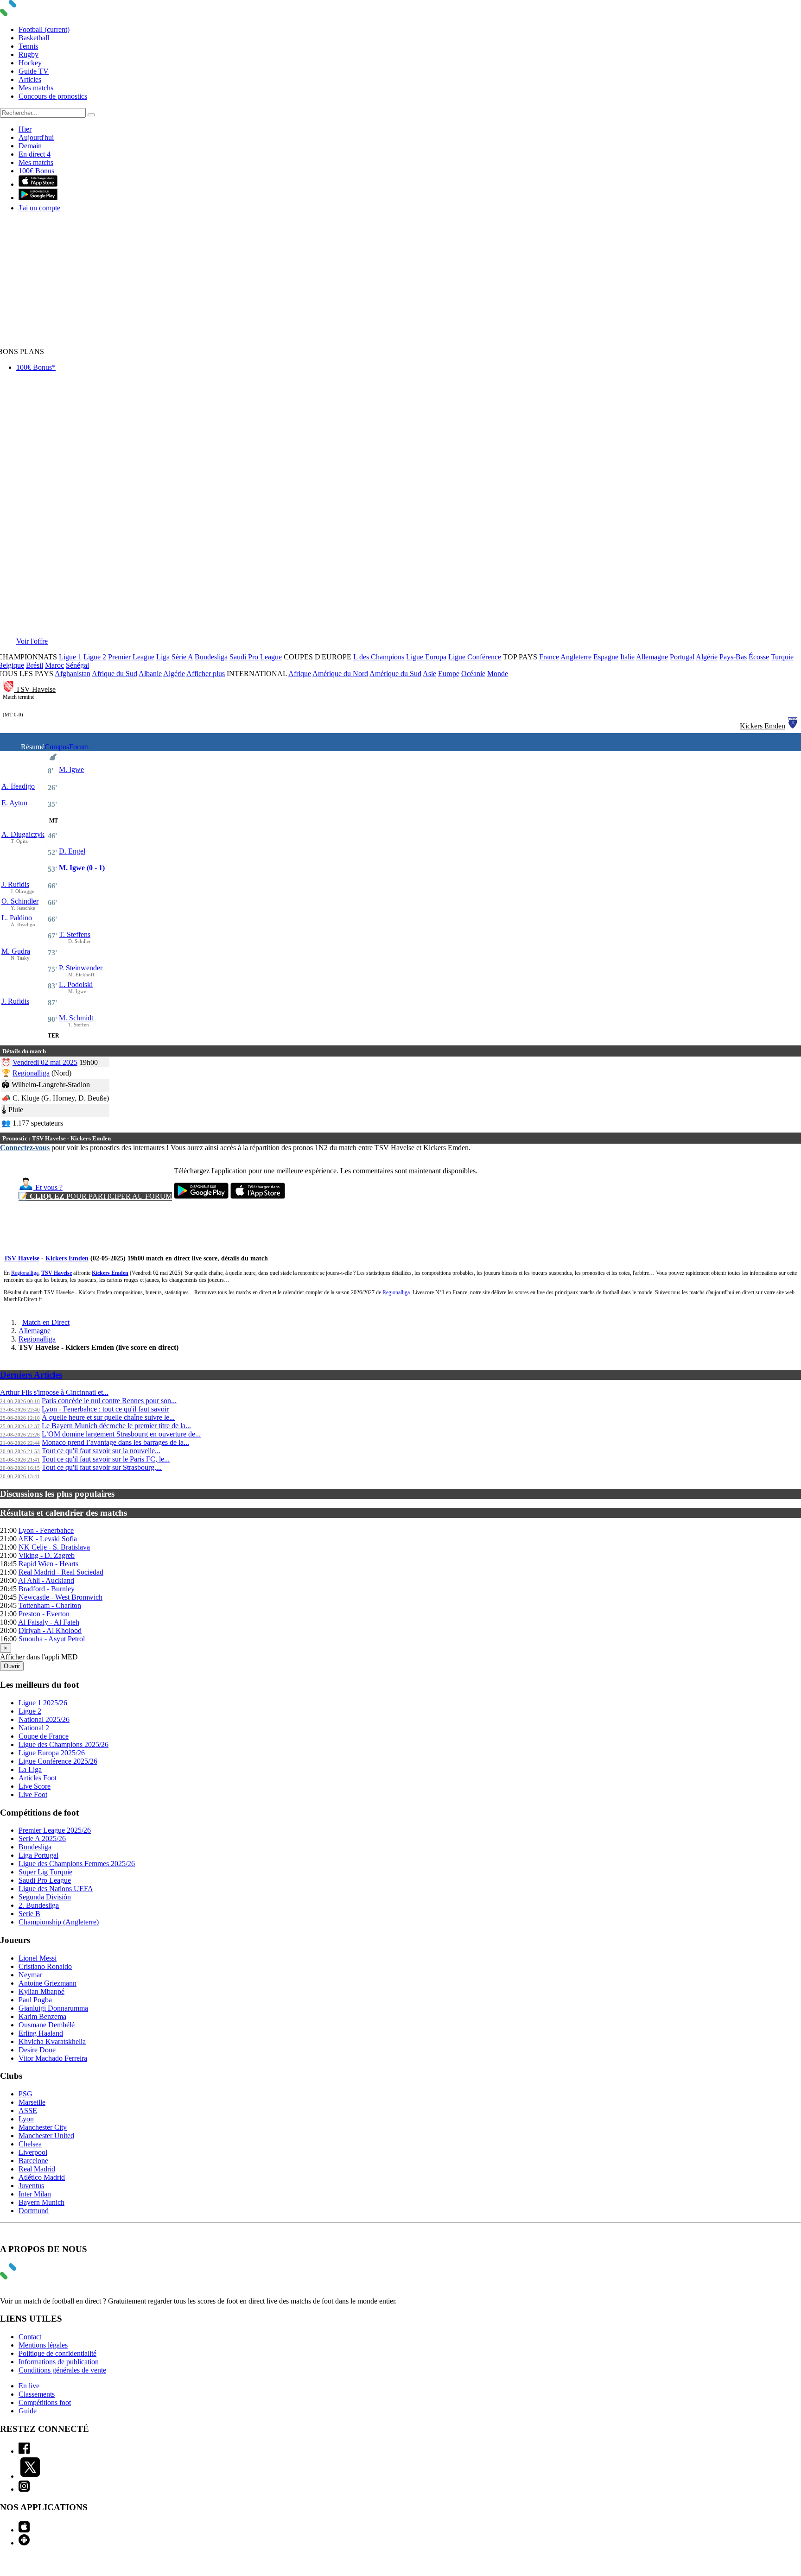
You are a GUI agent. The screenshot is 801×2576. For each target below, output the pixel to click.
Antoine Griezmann (48, 1983)
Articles (30, 79)
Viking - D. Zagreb (47, 1555)
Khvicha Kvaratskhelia (52, 2041)
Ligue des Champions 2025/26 (64, 1744)
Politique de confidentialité (57, 2353)
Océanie (473, 674)
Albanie (150, 674)
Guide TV (34, 71)
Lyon (26, 2119)
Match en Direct (46, 1322)
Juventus (31, 2186)
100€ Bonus (36, 171)
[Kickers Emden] (793, 726)
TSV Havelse (36, 689)
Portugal (682, 657)
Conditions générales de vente (62, 2370)
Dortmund (34, 2211)
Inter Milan (35, 2194)
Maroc (54, 665)
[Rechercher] (91, 115)
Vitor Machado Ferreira (53, 2058)
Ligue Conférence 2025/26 (58, 1761)
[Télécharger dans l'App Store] (38, 184)
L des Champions (379, 657)
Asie (429, 674)
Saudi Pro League (256, 657)
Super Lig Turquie (45, 1872)
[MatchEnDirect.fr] (30, 14)
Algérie (707, 657)
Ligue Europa (426, 657)
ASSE (28, 2111)
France (549, 657)
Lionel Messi (38, 1958)
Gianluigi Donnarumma (53, 2008)
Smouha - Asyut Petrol (52, 1639)
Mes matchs (36, 88)
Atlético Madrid (42, 2177)
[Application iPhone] (24, 2530)
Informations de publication (59, 2362)
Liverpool (33, 2152)
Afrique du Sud (114, 674)
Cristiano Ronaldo (45, 1966)
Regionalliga (31, 1073)
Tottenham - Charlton (50, 1605)
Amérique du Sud (395, 674)
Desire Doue (37, 2050)
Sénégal (77, 665)
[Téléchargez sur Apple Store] (258, 1196)
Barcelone (33, 2161)
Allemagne (652, 657)
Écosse (759, 657)
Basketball (34, 38)
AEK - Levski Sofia (48, 1539)
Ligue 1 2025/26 (43, 1703)
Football (44, 29)
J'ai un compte (40, 208)
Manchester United (46, 2136)
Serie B (29, 1914)
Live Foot (33, 1794)
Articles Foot (38, 1778)
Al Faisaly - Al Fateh (49, 1622)
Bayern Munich (41, 2202)
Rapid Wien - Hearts (48, 1564)
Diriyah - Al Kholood (50, 1630)
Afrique (300, 674)
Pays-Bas (733, 657)
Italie (627, 657)
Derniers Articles (31, 1375)
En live (29, 2386)
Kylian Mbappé (41, 1991)
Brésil (35, 665)
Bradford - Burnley (47, 1589)
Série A (182, 657)
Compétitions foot (45, 2402)
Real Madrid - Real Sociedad (61, 1572)
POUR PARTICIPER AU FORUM (95, 1196)
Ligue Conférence (475, 657)
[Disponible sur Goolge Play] (201, 1196)
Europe (449, 674)
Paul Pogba (35, 2000)
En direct (35, 154)
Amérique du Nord (340, 674)
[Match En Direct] (30, 2277)
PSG (25, 2094)
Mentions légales (43, 2345)
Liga (163, 657)
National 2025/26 (44, 1719)
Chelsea (30, 2144)
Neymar (30, 1975)
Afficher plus (206, 674)
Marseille (32, 2102)
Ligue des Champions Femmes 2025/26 (77, 1864)
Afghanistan (73, 674)
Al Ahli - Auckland (46, 1580)
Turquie (782, 657)
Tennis (28, 46)
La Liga (30, 1769)
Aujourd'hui (36, 137)
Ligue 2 (95, 657)
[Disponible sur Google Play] (38, 198)
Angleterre (576, 657)
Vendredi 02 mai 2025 (45, 1062)
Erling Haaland (41, 2033)
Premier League (131, 657)
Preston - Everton (44, 1614)
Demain (30, 146)
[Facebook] (24, 2451)
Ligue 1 (70, 657)
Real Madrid (37, 2169)
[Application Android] (24, 2543)
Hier (25, 129)
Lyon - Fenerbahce (46, 1530)
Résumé (33, 747)
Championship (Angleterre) (59, 1922)
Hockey (30, 63)
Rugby (29, 54)
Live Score (35, 1786)
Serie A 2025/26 (42, 1839)
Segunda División (45, 1897)
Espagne (606, 657)
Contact (30, 2337)
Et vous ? (48, 1187)
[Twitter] (30, 2476)
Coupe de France (44, 1736)
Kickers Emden (763, 726)
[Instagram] (24, 2489)
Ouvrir (12, 1666)
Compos (57, 747)
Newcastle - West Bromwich (60, 1597)
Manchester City (43, 2127)
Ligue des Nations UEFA (56, 1889)
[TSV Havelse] (9, 689)
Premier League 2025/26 (55, 1830)
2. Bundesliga (39, 1905)
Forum (79, 747)
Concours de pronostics (53, 96)
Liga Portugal (38, 1855)
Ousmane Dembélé (47, 2025)
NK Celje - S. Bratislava (54, 1547)
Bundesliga (211, 657)
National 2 (34, 1728)
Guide (28, 2411)
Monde (498, 674)
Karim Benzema (42, 2016)
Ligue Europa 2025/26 (52, 1753)
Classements (37, 2394)
